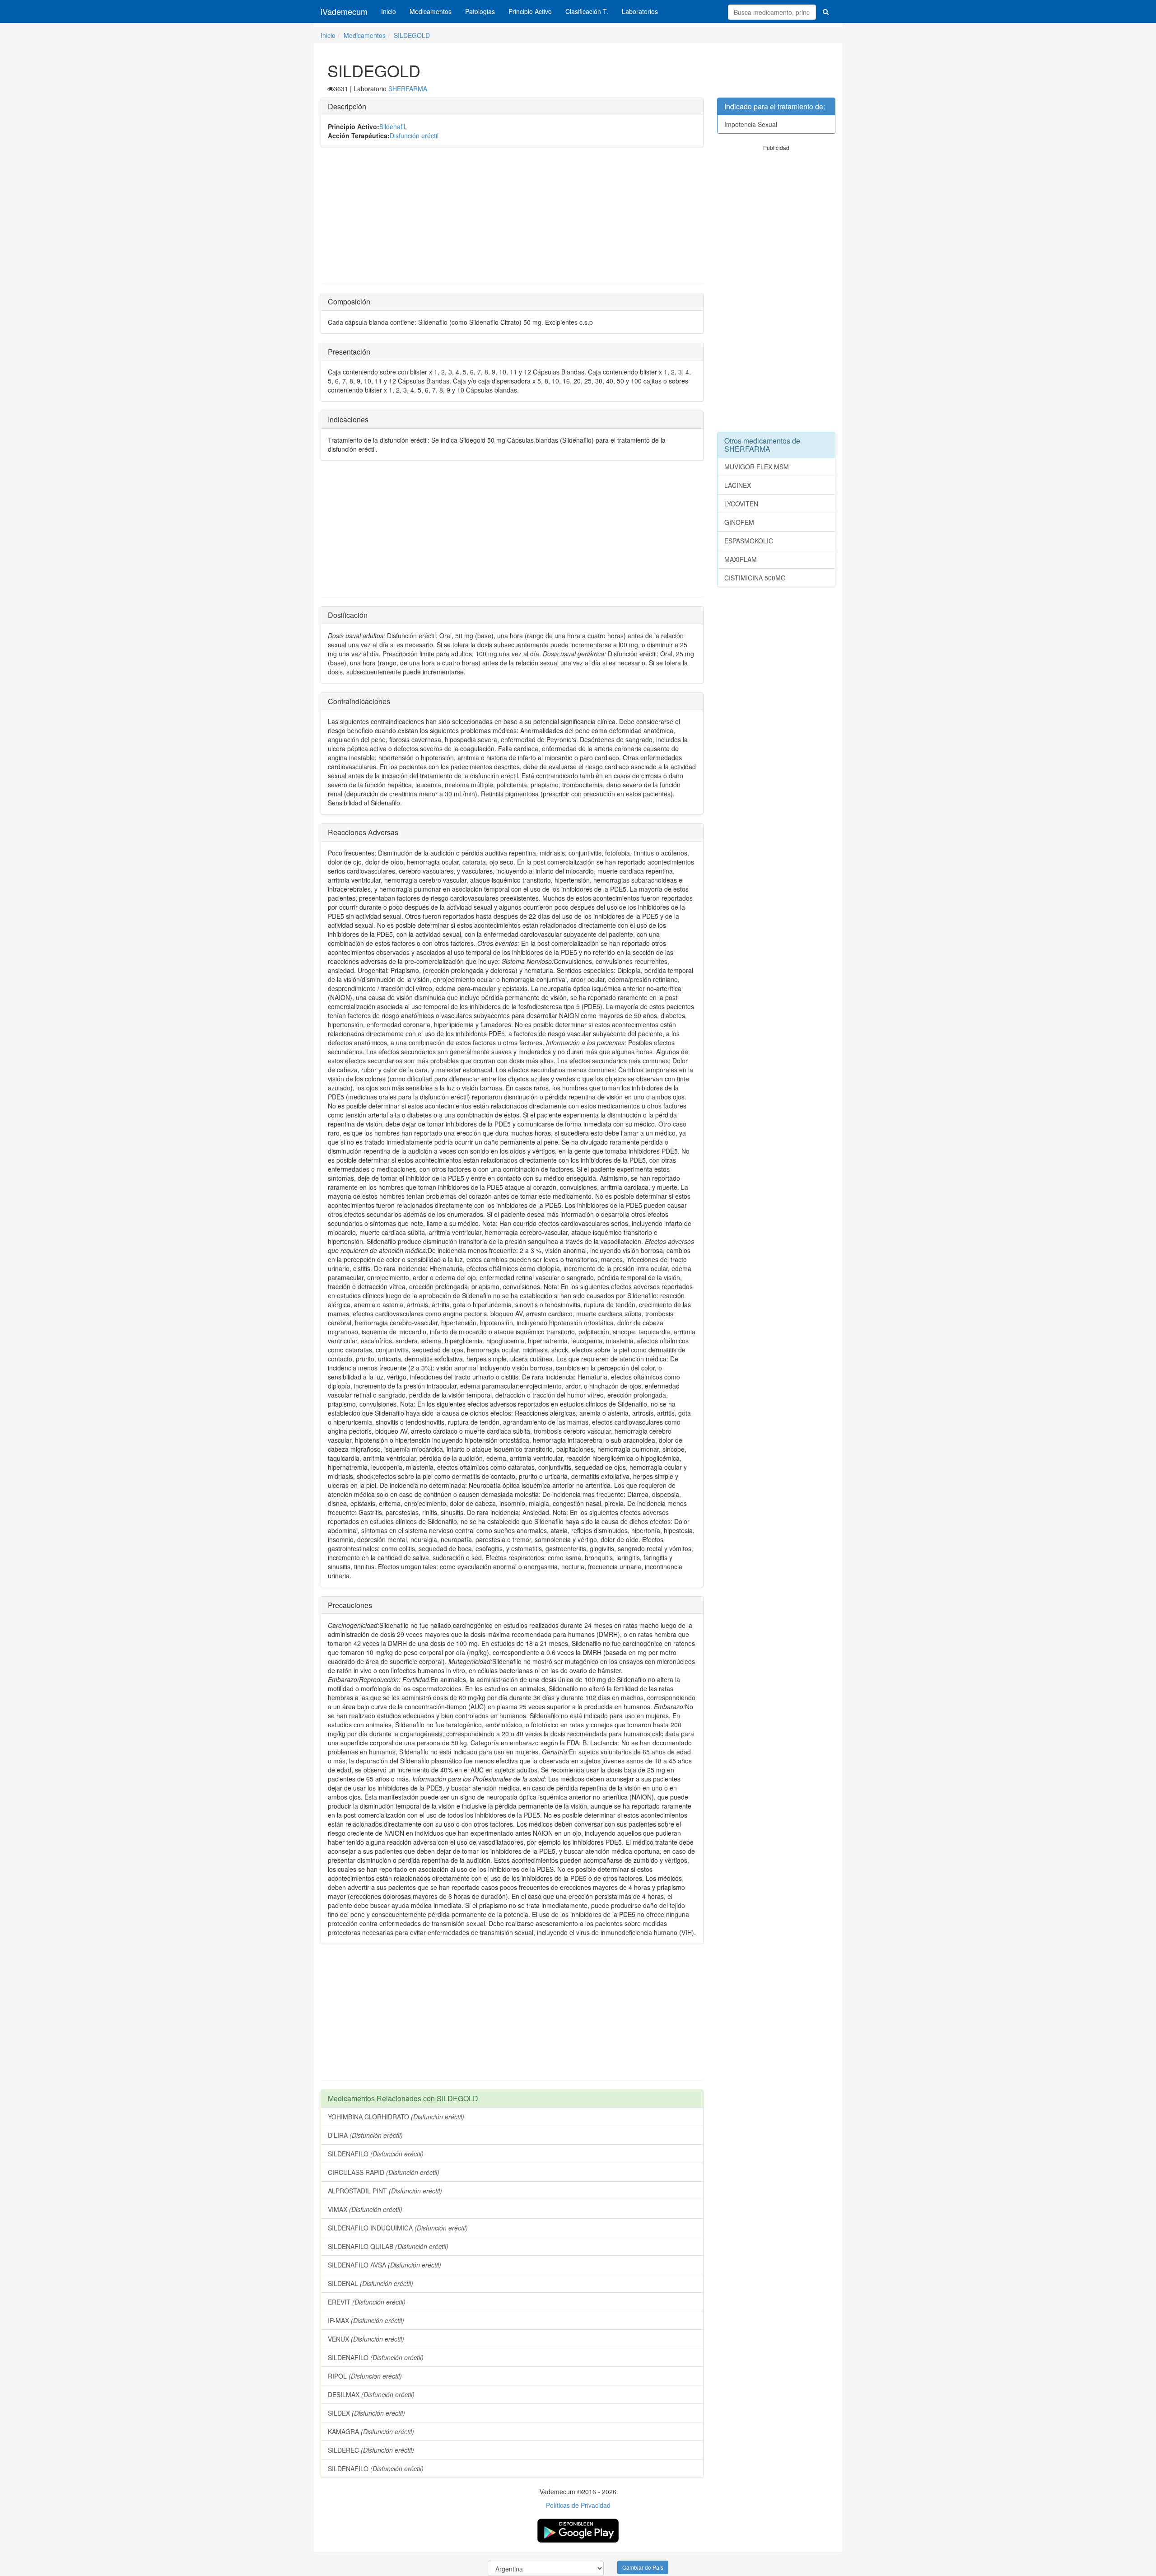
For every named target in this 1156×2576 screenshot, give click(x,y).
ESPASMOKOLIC (749, 541)
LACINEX (738, 485)
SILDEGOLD (412, 35)
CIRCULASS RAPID (384, 2172)
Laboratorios (640, 11)
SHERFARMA (408, 89)
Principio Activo (530, 11)
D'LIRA (365, 2135)
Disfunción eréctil (414, 136)
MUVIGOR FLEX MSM (757, 467)
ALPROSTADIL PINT (385, 2191)
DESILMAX (371, 2394)
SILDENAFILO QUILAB (388, 2246)
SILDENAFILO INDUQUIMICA (398, 2228)
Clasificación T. (587, 11)
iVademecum (344, 11)
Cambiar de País (643, 2567)
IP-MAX (366, 2320)
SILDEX (366, 2413)
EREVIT (367, 2302)
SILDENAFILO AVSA (385, 2265)
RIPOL (365, 2376)
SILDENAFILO (376, 2154)
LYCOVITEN (741, 504)
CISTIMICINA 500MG (755, 578)
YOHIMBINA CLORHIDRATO (396, 2117)
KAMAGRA (371, 2431)
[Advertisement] (512, 220)
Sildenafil (392, 126)
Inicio (389, 11)
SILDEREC (371, 2450)
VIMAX (365, 2209)
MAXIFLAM (741, 559)
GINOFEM (739, 522)
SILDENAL (371, 2283)
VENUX (366, 2339)
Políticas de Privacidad (578, 2505)
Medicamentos (431, 11)
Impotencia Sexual (751, 124)
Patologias (480, 11)
